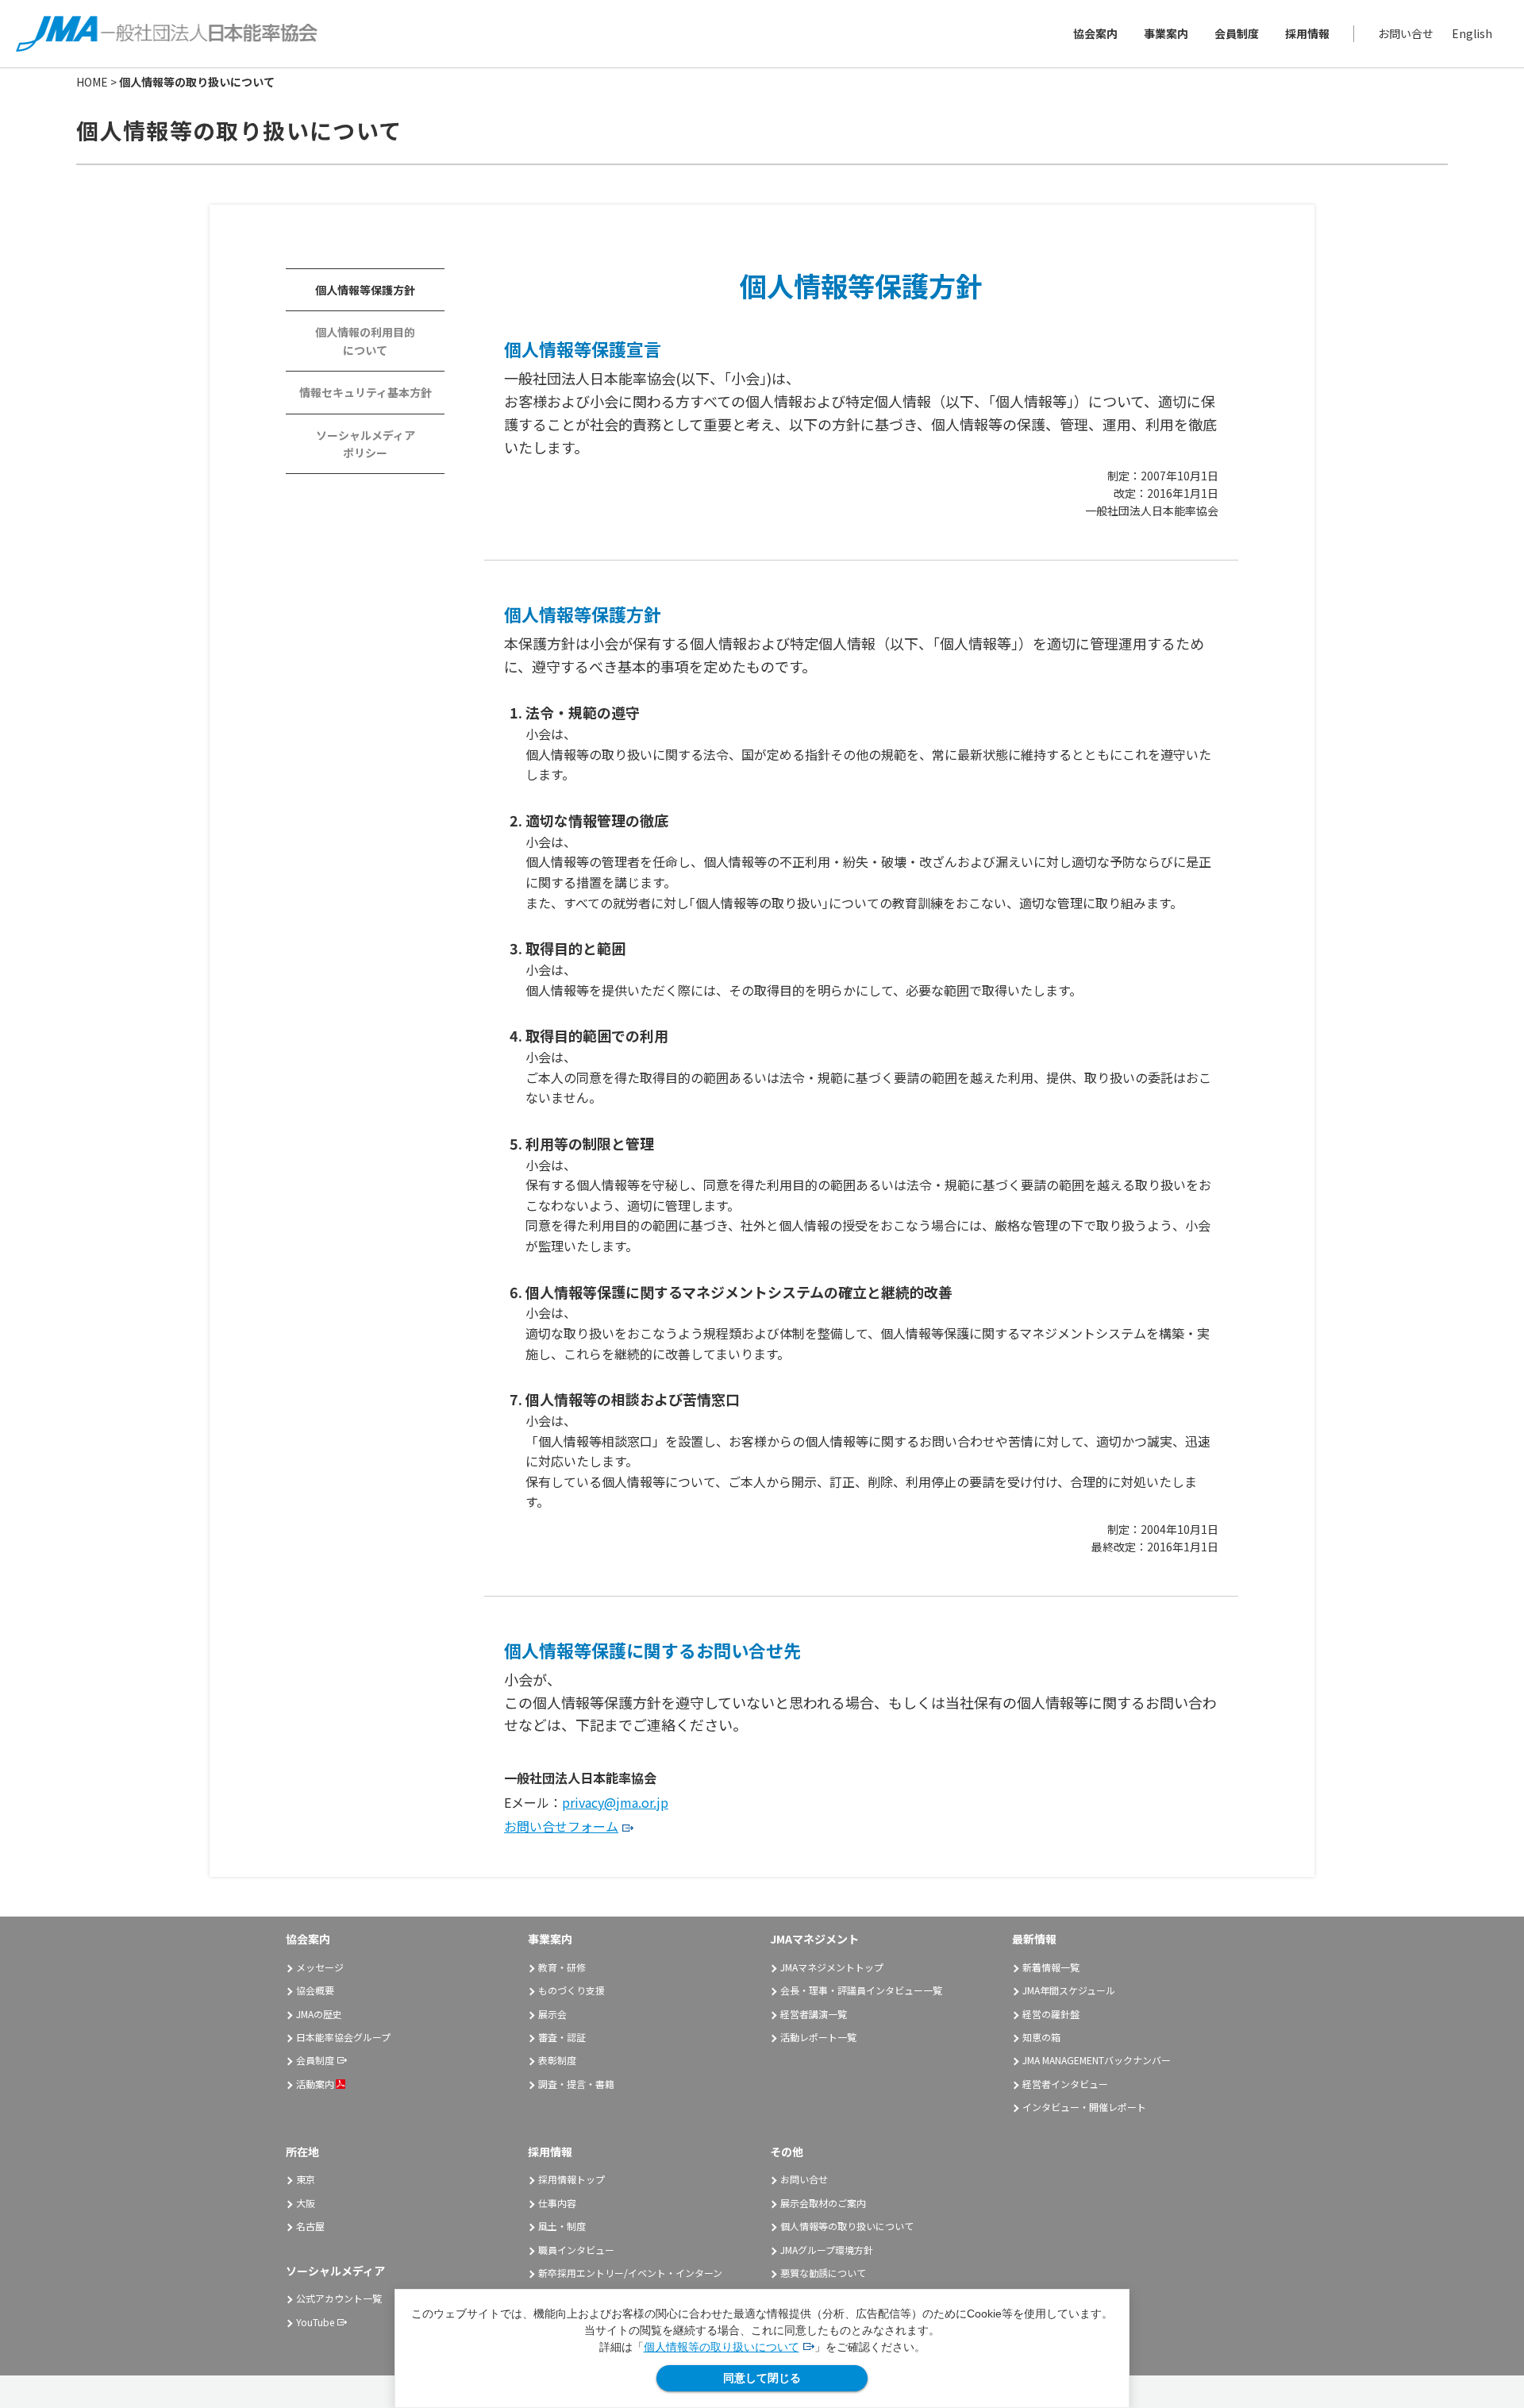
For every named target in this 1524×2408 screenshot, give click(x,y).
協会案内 (1095, 33)
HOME (92, 82)
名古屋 (310, 2226)
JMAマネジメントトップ (832, 1967)
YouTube (315, 2322)
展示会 (552, 2014)
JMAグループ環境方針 (827, 2250)
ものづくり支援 (571, 1990)
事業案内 (1166, 33)
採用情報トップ (571, 2179)
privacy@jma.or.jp (615, 1802)
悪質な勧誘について (823, 2273)
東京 (306, 2179)
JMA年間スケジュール (1069, 1990)
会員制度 (1237, 33)
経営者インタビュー (1065, 2084)
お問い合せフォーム (561, 1826)
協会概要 (315, 1990)
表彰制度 (557, 2060)
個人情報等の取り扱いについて (722, 2347)
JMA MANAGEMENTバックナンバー (1097, 2060)
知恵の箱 (1041, 2037)
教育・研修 (562, 1967)
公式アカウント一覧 (339, 2298)
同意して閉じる (762, 2378)
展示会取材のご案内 (823, 2203)
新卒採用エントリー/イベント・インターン (630, 2273)
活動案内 (315, 2084)
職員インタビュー (576, 2250)
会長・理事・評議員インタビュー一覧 (861, 1990)
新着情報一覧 (1051, 1967)
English (1472, 33)
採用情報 (1307, 33)
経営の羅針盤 (1051, 2014)
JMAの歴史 (319, 2014)
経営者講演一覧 (814, 2014)
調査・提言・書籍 (576, 2084)
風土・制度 (562, 2226)
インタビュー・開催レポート (1084, 2107)
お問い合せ (1406, 33)
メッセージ (320, 1967)
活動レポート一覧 (818, 2037)
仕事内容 (557, 2203)
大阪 (306, 2203)
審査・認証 (562, 2037)
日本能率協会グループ (343, 2037)
